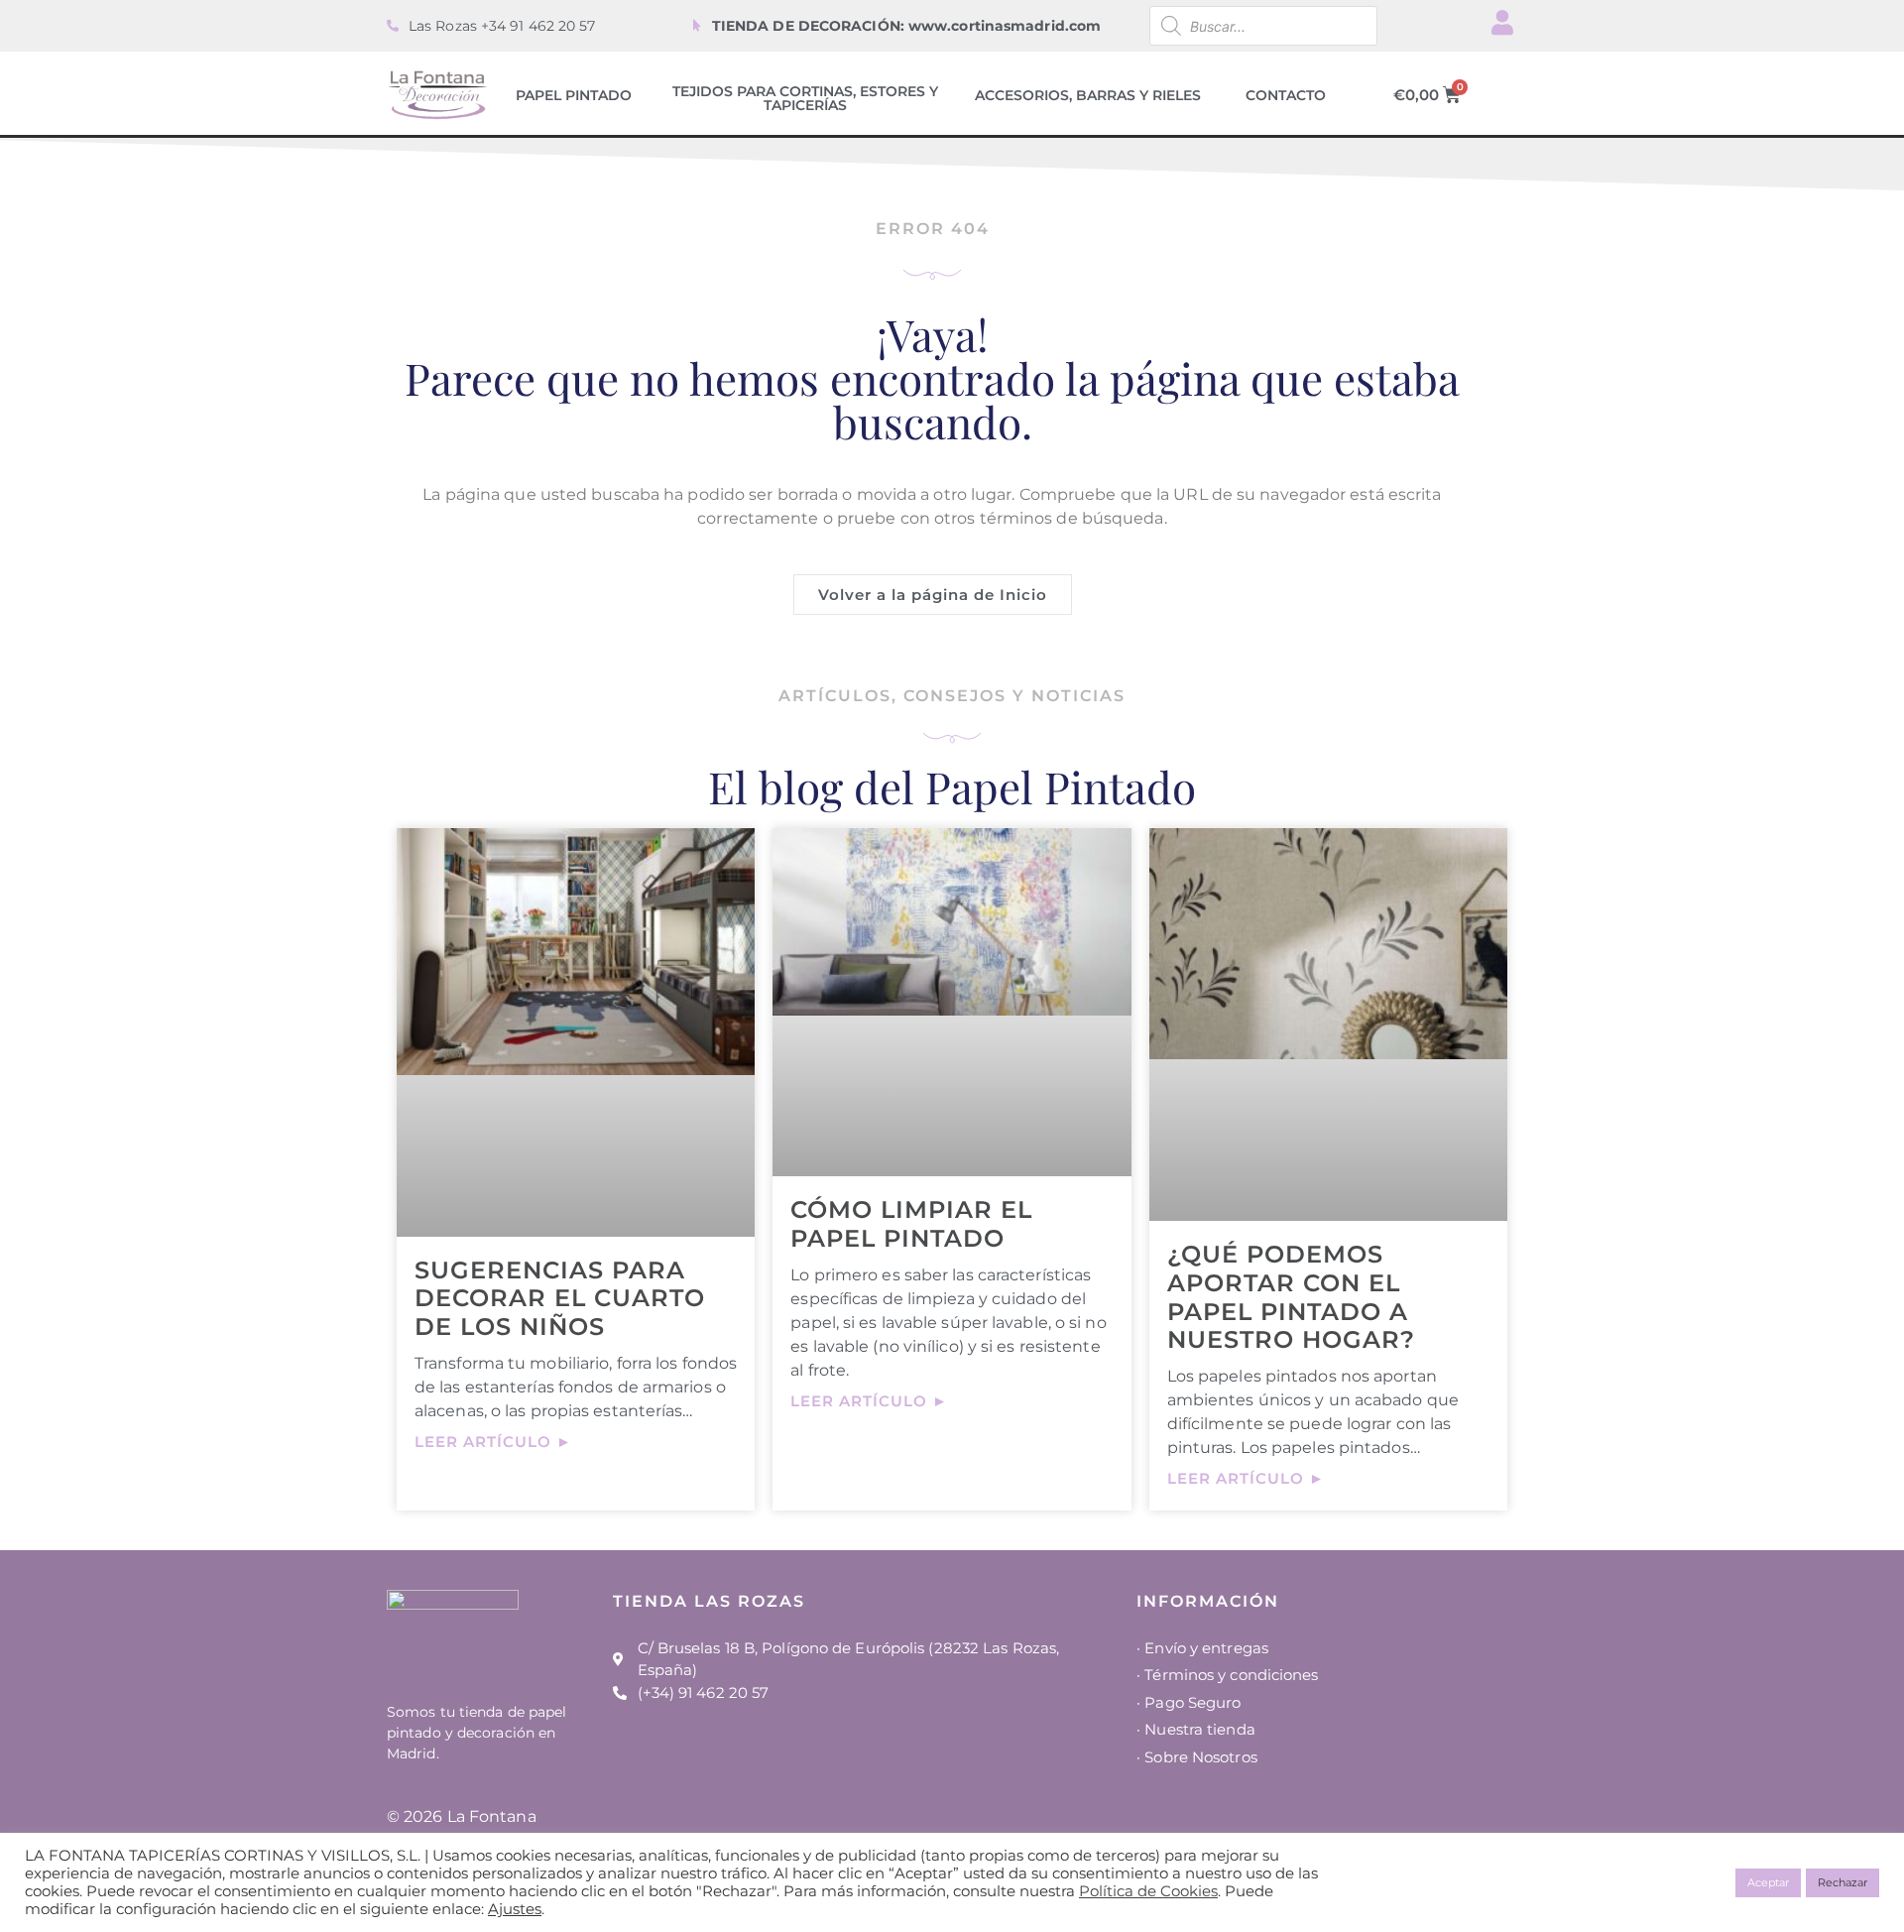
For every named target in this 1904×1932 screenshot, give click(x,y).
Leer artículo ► (493, 1442)
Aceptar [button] (1768, 1882)
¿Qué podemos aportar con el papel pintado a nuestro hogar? (1291, 1297)
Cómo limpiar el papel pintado (911, 1224)
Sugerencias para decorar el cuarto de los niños (560, 1299)
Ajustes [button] (515, 1909)
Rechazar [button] (1843, 1882)
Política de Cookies (1148, 1891)
